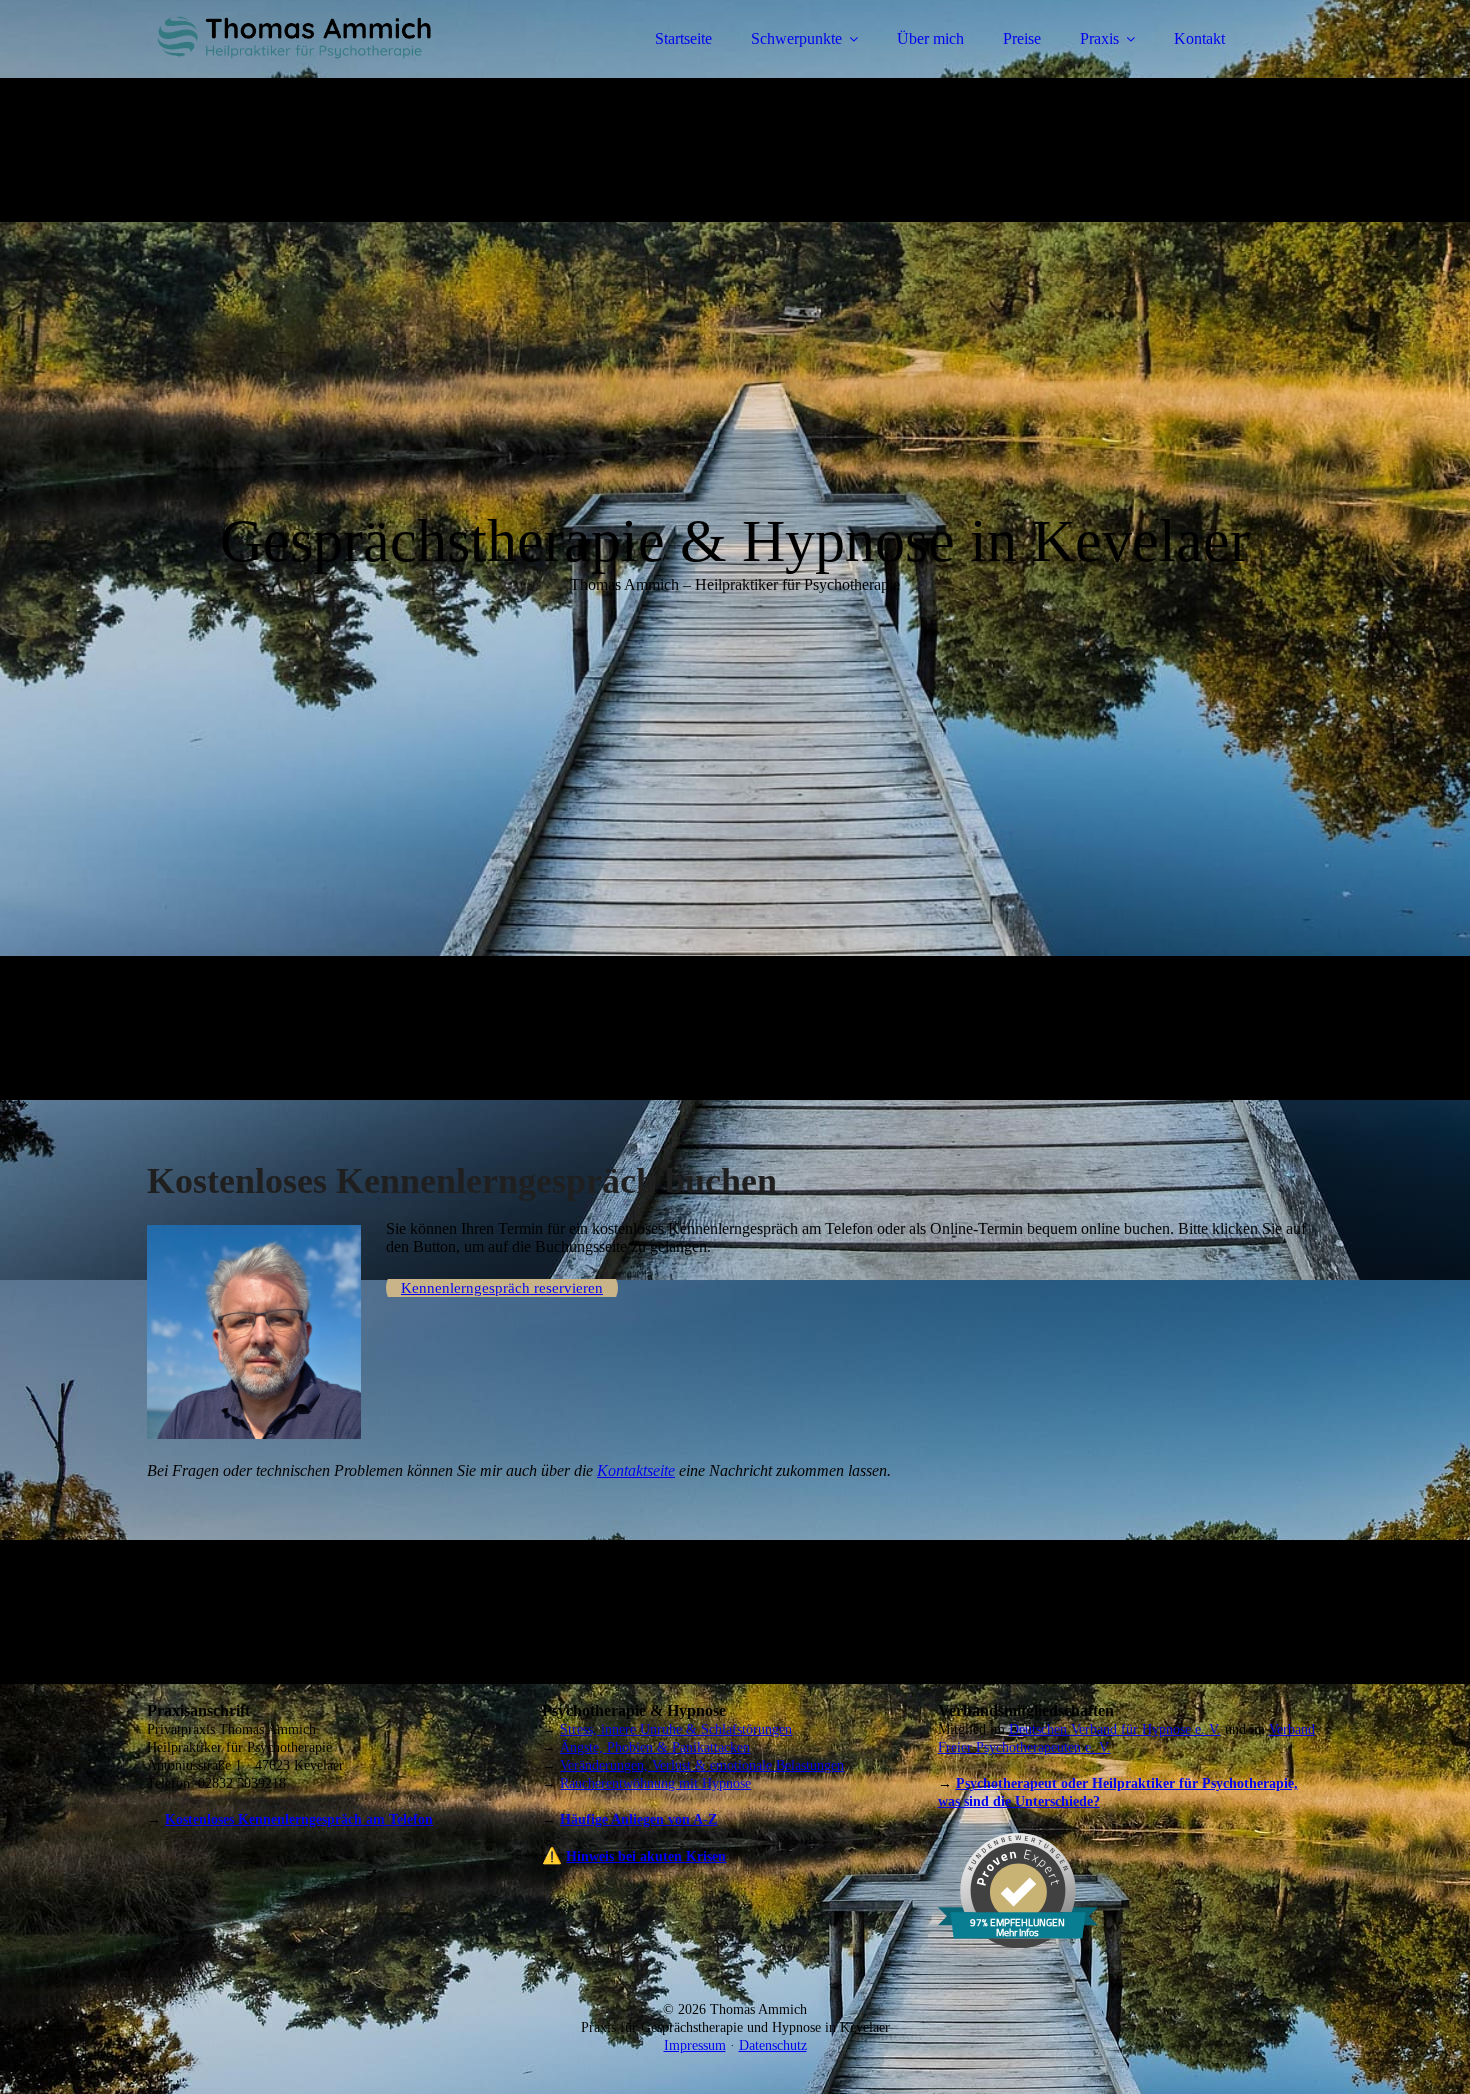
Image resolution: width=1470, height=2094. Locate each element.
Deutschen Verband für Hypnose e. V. (1115, 1729)
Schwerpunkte (796, 38)
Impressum (695, 2045)
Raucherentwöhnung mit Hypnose (655, 1783)
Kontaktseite (636, 1470)
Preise (1022, 38)
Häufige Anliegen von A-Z (638, 1819)
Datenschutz (773, 2045)
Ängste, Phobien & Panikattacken (655, 1747)
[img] (322, 70)
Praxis (1099, 38)
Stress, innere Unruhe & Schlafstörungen (676, 1729)
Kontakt (1199, 38)
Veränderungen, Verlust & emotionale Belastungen (702, 1765)
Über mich (930, 38)
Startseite (683, 38)
